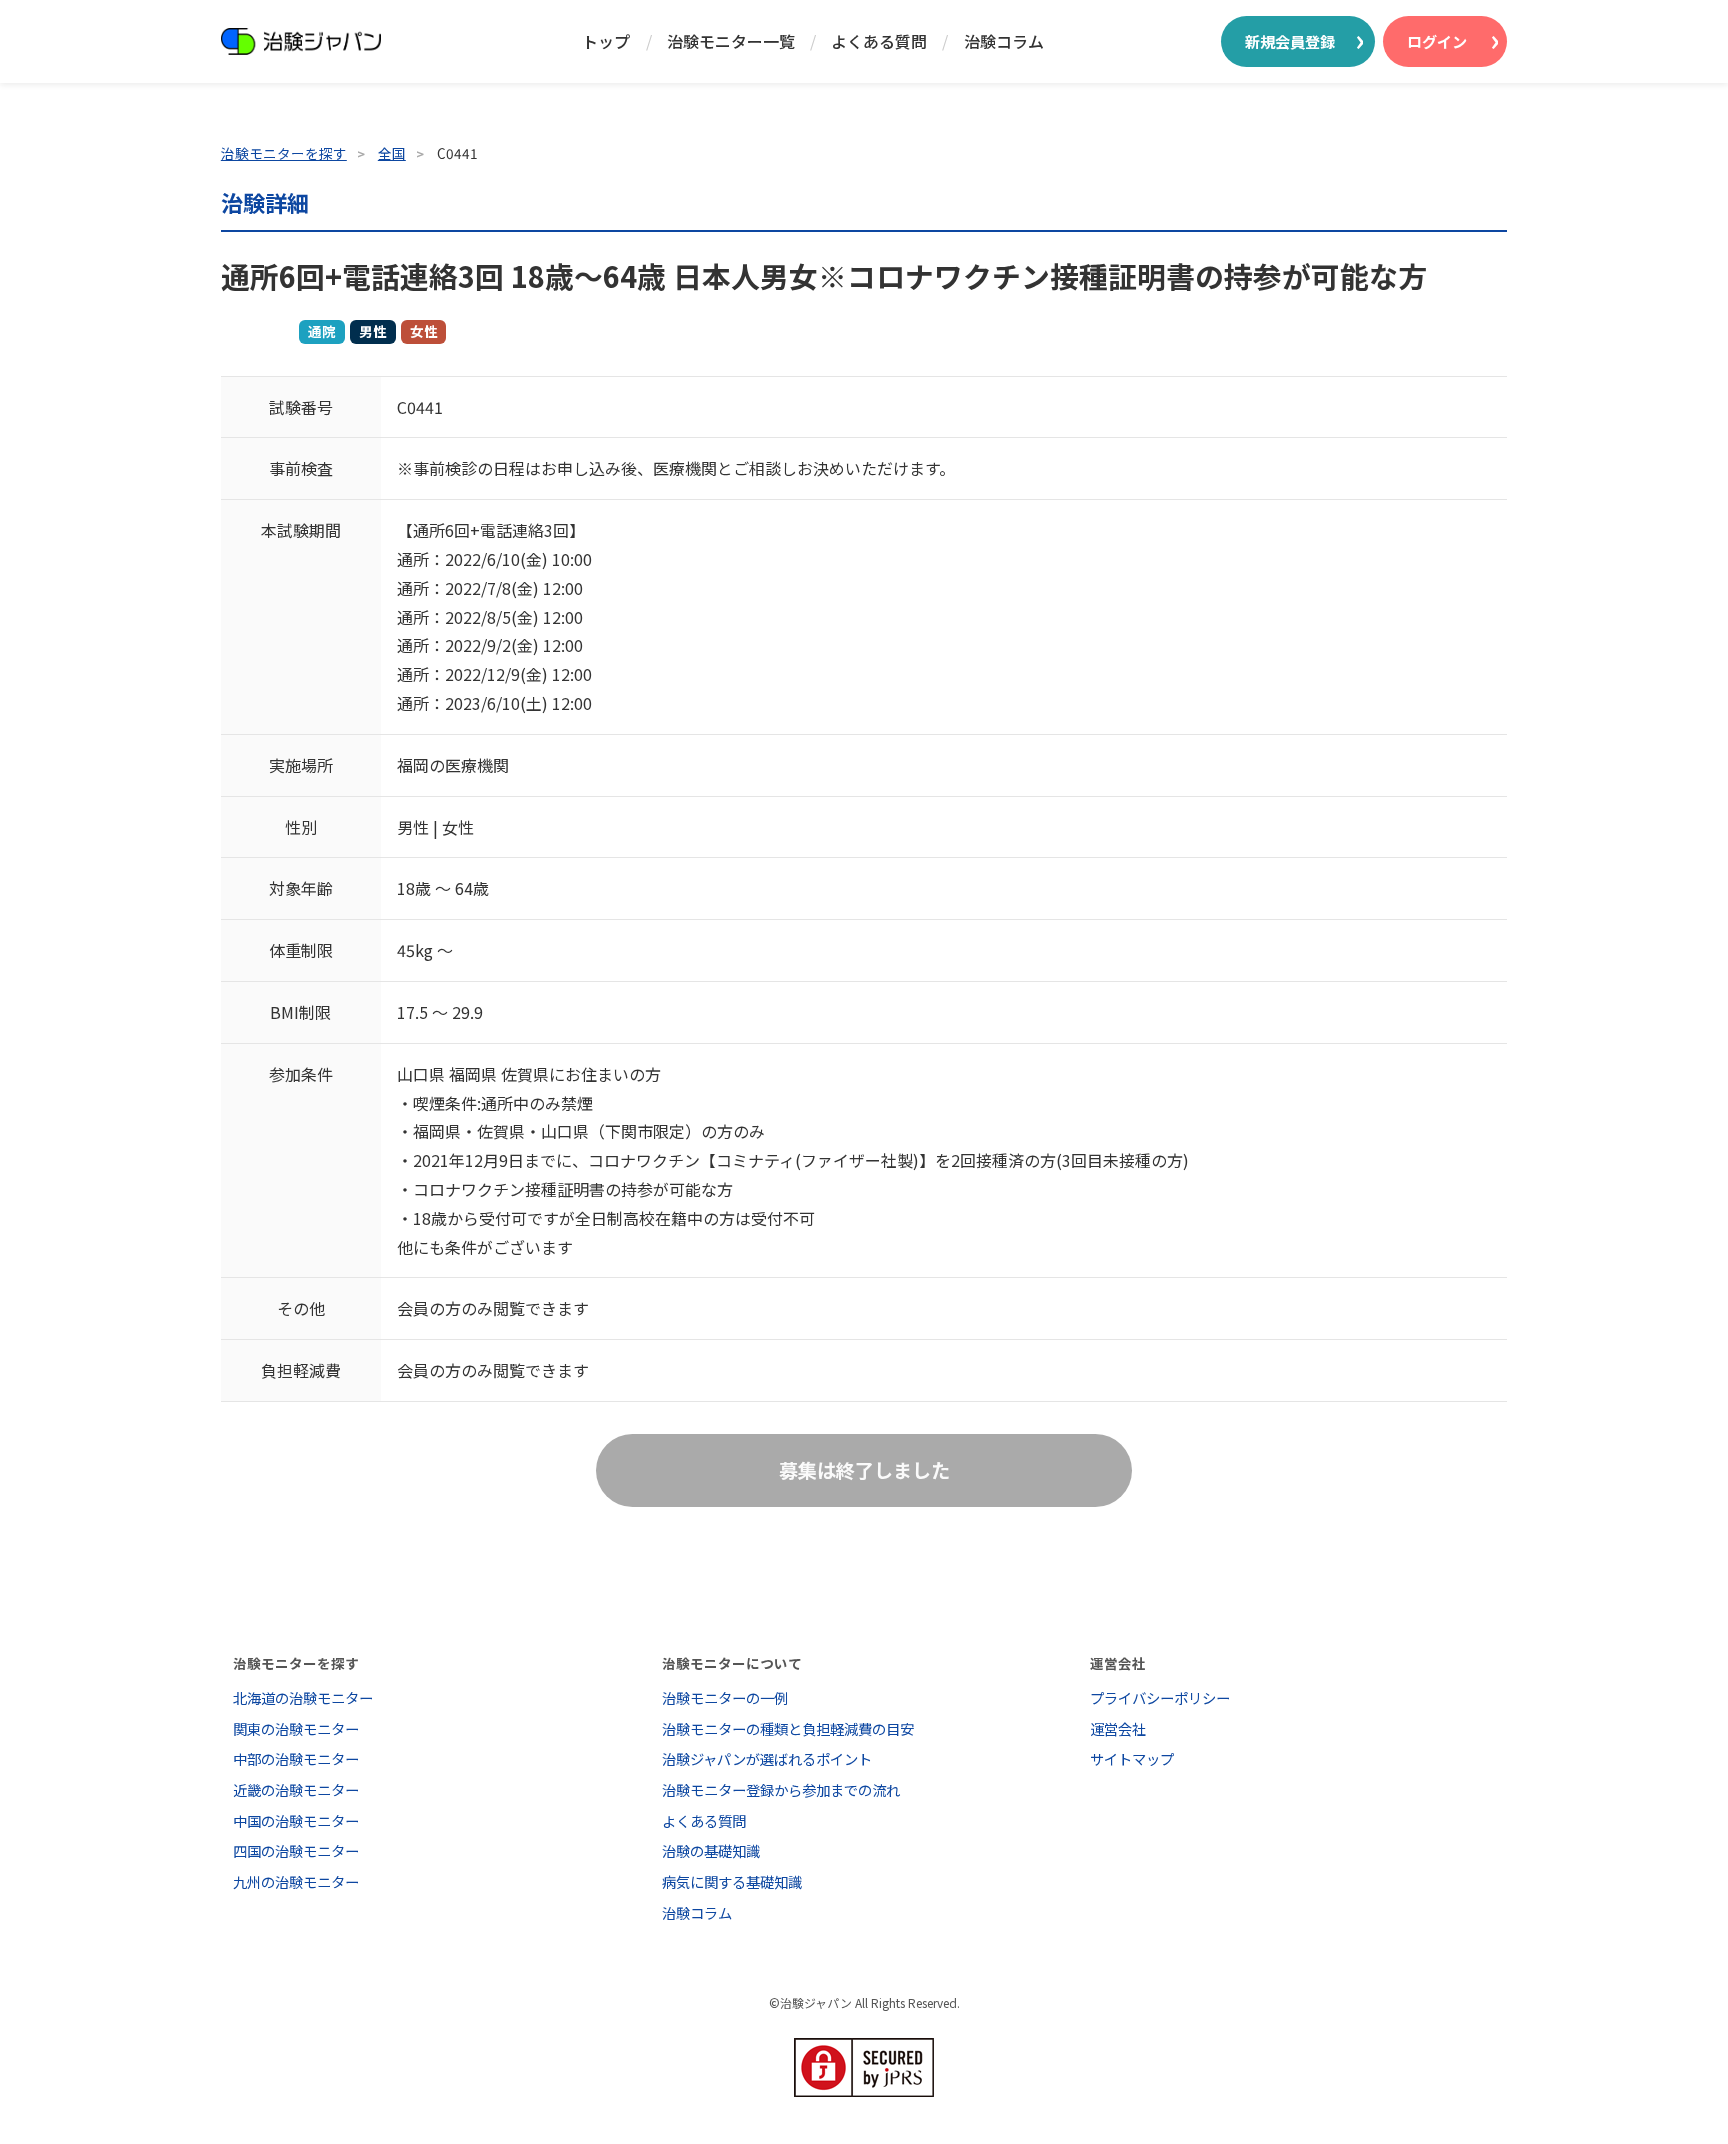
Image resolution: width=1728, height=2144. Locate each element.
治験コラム (1004, 41)
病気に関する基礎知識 (732, 1881)
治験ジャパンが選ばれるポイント (767, 1758)
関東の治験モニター (296, 1728)
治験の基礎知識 (711, 1850)
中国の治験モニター (296, 1820)
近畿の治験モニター (296, 1789)
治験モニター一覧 (731, 41)
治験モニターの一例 (725, 1697)
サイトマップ (1132, 1758)
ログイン (1437, 41)
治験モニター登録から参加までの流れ (781, 1789)
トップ (606, 41)
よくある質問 (879, 41)
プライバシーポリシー (1160, 1697)
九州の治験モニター (296, 1881)
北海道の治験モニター (303, 1697)
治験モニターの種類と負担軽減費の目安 (788, 1728)
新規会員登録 (1290, 41)
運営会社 (1118, 1728)
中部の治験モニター (296, 1758)
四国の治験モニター (296, 1850)
